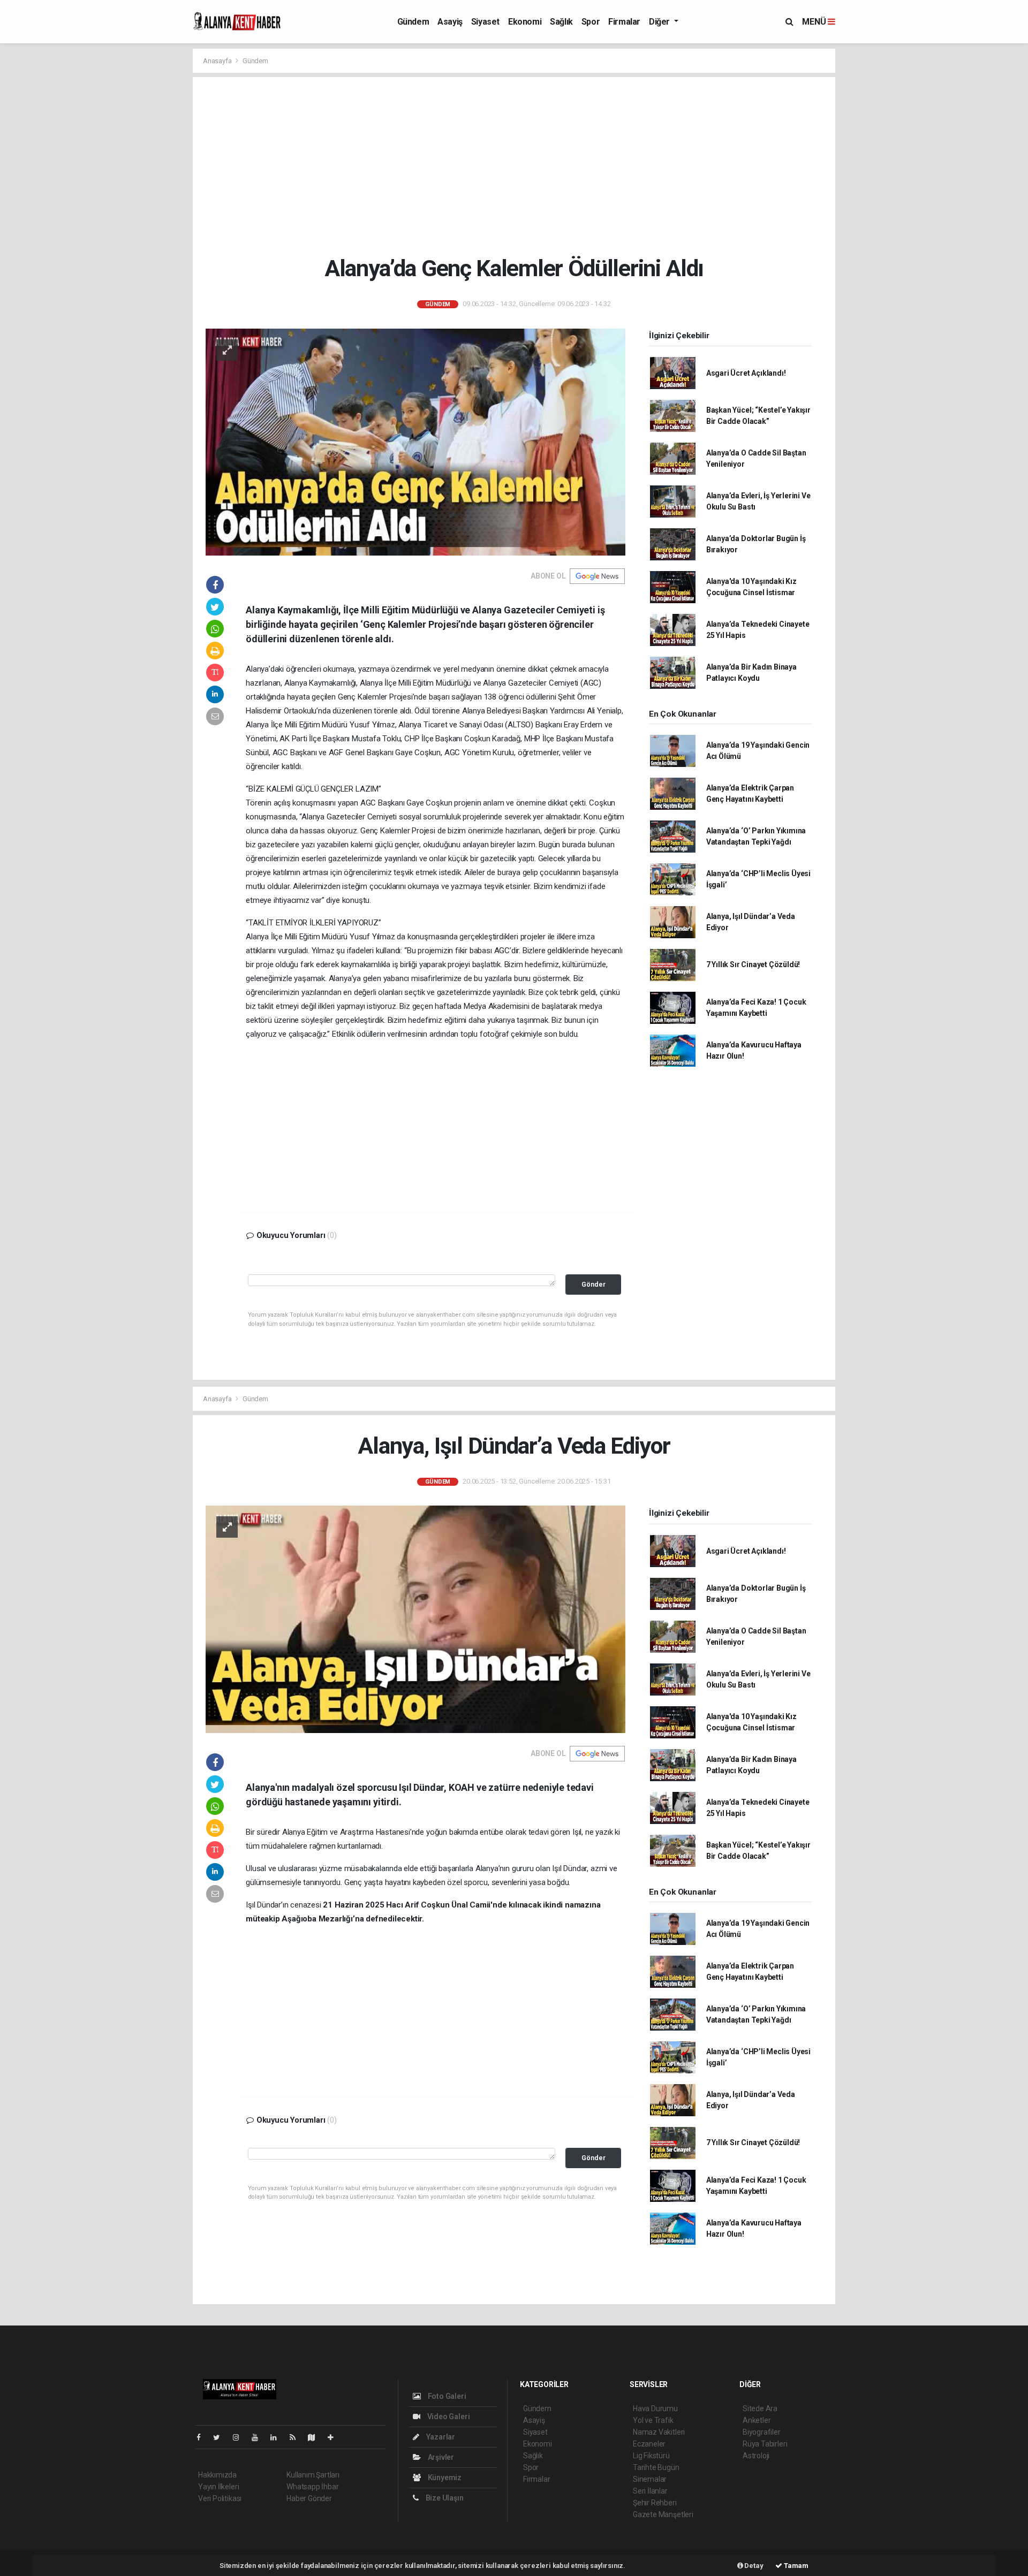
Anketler (757, 2420)
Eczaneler (649, 2444)
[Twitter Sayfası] (221, 2437)
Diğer (660, 22)
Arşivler (440, 2457)
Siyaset (485, 22)
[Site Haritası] (316, 2437)
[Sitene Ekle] (335, 2437)
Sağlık (561, 22)
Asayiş (450, 22)
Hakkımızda (217, 2475)
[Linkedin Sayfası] (278, 2437)
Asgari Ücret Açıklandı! (746, 373)
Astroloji (756, 2456)
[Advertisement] (514, 166)
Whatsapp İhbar (312, 2487)
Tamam (795, 2566)
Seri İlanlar (650, 2491)
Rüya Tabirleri (765, 2444)
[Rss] (297, 2437)
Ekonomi (525, 22)
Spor (591, 22)
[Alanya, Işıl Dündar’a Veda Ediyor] (415, 1619)
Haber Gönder (309, 2498)
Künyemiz (444, 2478)
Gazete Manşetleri (663, 2514)
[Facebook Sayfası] (203, 2437)
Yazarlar (440, 2437)
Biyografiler (762, 2432)
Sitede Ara (760, 2408)
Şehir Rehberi (655, 2503)
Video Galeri (448, 2417)
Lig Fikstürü (651, 2456)
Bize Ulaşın (444, 2498)
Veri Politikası (220, 2498)
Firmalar (624, 22)
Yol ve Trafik (653, 2420)
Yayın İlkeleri (218, 2487)
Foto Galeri (446, 2396)
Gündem (413, 22)
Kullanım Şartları (313, 2475)
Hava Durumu (655, 2408)
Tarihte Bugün (656, 2467)
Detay (753, 2566)
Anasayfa (218, 61)
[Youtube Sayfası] (259, 2437)
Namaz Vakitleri (659, 2432)
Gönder (594, 1284)
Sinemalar (650, 2479)
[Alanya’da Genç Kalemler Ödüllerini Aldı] (415, 442)
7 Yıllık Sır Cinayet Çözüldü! (753, 964)
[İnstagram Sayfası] (240, 2437)
